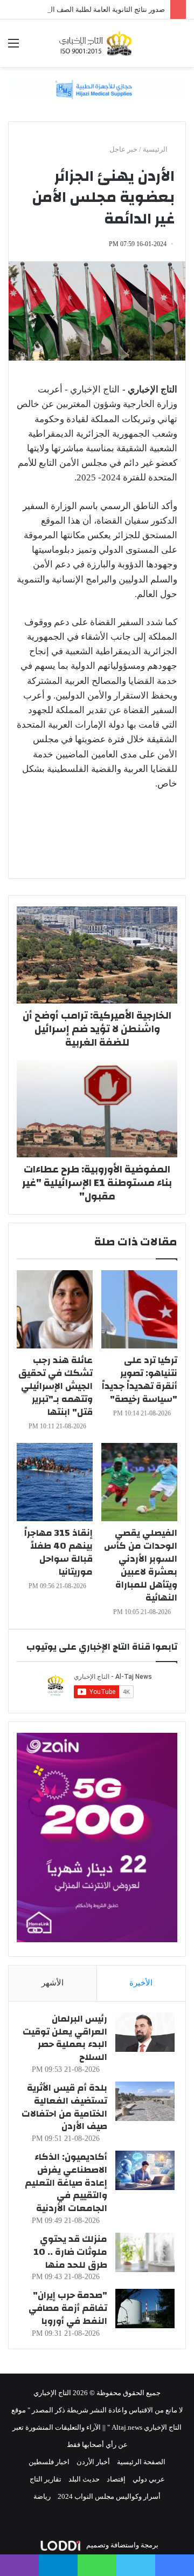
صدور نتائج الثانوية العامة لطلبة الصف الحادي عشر (92, 9)
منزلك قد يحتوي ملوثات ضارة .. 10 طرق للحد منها (70, 2252)
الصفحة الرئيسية (141, 2462)
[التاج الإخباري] (97, 43)
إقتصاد (116, 2479)
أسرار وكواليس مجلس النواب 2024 (109, 2496)
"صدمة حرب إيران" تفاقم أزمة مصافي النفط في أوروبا (68, 2308)
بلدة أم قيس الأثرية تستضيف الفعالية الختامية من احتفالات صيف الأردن (64, 2107)
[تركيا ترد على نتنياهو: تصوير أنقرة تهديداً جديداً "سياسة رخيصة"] (139, 1309)
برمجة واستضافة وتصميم (122, 2545)
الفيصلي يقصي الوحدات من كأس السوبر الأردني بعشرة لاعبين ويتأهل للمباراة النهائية (141, 1565)
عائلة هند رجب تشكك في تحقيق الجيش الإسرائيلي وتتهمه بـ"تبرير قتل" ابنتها (56, 1386)
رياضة (42, 2496)
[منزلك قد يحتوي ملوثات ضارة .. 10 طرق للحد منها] (145, 2252)
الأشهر (53, 1983)
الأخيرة (141, 1983)
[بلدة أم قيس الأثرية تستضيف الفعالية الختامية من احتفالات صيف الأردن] (145, 2101)
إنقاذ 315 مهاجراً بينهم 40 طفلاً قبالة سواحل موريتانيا (58, 1552)
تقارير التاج (46, 2479)
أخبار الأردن (93, 2462)
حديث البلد (84, 2479)
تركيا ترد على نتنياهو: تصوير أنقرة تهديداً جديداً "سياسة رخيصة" (140, 1379)
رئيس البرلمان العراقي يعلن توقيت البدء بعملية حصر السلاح (65, 2038)
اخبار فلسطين (49, 2462)
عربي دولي (149, 2479)
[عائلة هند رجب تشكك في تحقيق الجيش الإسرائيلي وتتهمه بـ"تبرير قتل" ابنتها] (55, 1309)
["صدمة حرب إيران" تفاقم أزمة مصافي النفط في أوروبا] (145, 2309)
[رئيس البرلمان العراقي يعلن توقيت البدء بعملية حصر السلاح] (145, 2032)
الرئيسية (156, 149)
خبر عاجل (123, 149)
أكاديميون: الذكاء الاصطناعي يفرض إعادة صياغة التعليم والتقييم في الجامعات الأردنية (66, 2182)
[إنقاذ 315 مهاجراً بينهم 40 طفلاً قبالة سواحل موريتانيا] (55, 1482)
